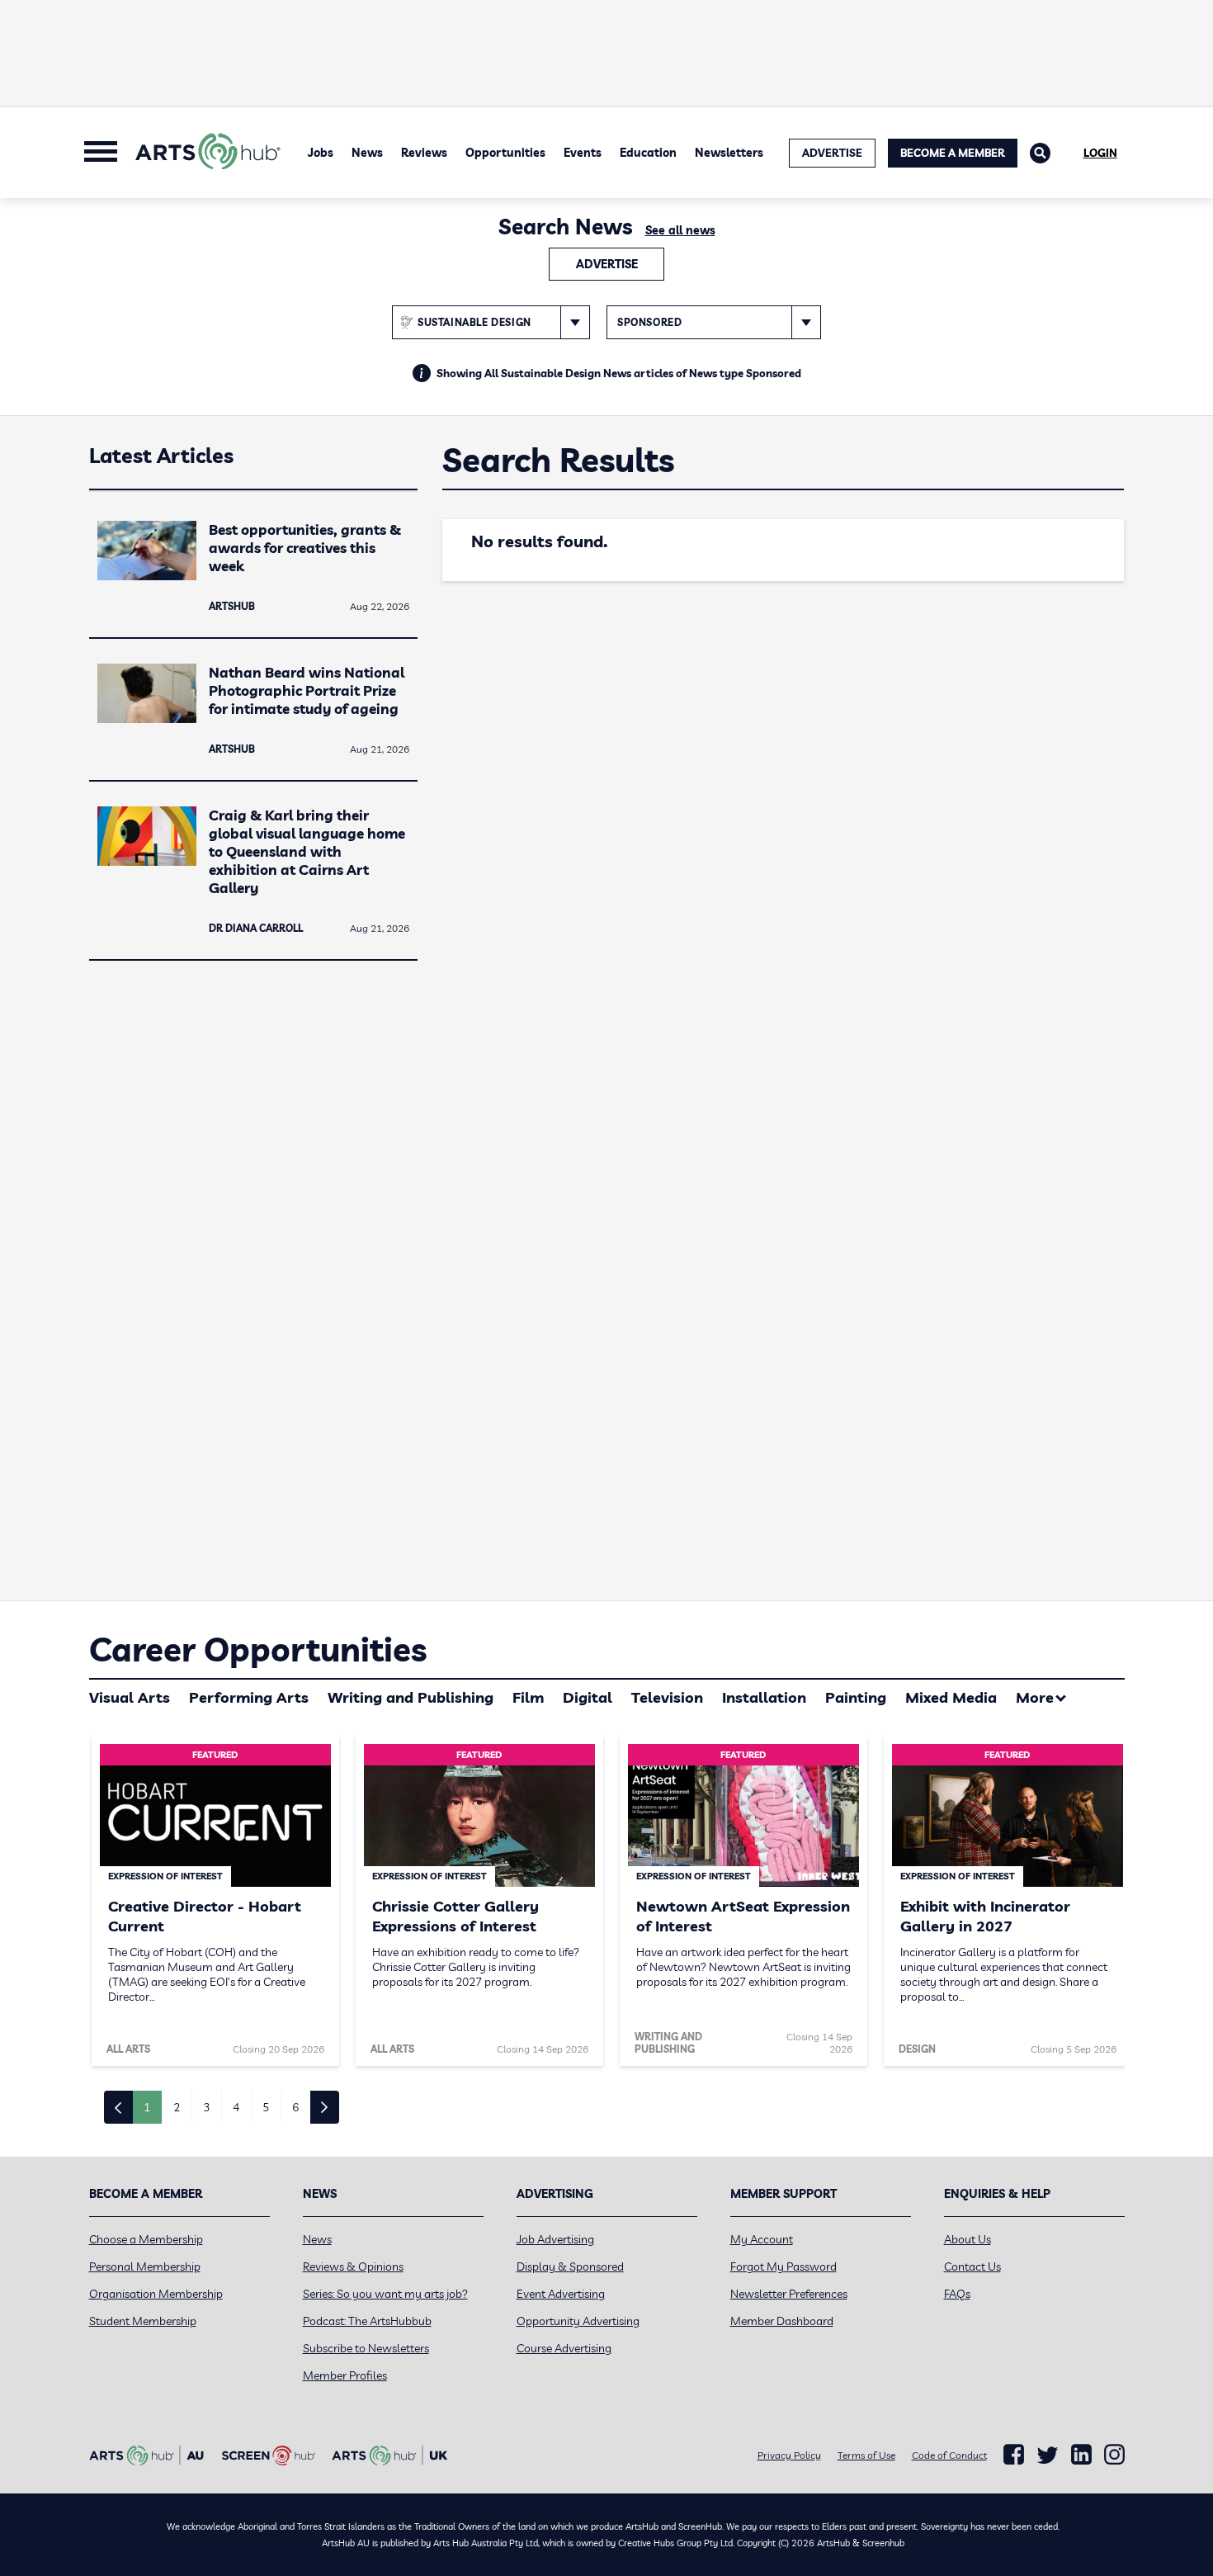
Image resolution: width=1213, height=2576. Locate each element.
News (367, 153)
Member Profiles (345, 2375)
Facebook (1014, 2455)
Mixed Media (951, 1697)
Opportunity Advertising (578, 2321)
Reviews (424, 153)
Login (1100, 153)
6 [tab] (295, 2107)
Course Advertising (564, 2348)
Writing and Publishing (411, 1697)
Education (648, 153)
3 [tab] (206, 2107)
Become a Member (953, 153)
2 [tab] (177, 2107)
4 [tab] (236, 2107)
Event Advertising (561, 2294)
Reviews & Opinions (353, 2266)
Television (667, 1697)
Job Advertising (555, 2239)
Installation (764, 1697)
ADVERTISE (832, 153)
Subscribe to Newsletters (366, 2348)
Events (583, 153)
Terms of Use (866, 2455)
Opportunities (505, 153)
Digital (588, 1697)
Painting (856, 1697)
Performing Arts (249, 1697)
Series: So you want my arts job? (385, 2294)
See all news (680, 230)
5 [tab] (266, 2107)
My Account (762, 2239)
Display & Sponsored (570, 2266)
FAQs (957, 2294)
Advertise (607, 264)
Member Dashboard (782, 2321)
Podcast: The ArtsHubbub (367, 2321)
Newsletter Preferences (789, 2294)
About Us (968, 2239)
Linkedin (1081, 2455)
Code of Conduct (949, 2455)
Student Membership (143, 2321)
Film (528, 1697)
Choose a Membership (146, 2239)
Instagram (1114, 2455)
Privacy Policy (789, 2455)
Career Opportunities (258, 1649)
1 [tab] (147, 2107)
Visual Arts (130, 1697)
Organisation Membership (156, 2294)
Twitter (1048, 2455)
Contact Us (972, 2266)
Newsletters (729, 153)
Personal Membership (145, 2266)
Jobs (321, 153)
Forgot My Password (783, 2266)
